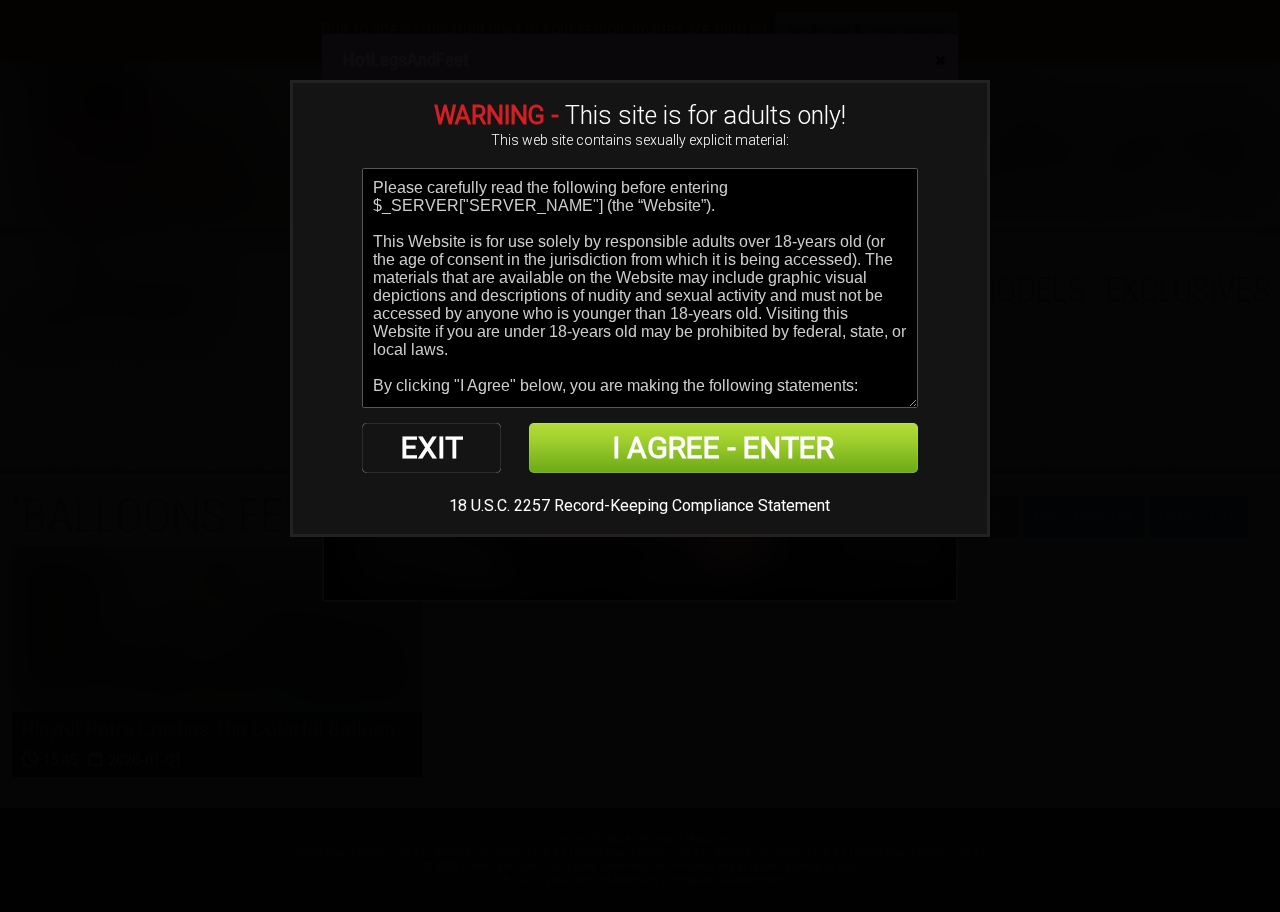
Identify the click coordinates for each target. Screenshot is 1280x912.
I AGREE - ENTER (723, 447)
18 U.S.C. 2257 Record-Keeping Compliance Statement (639, 505)
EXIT (432, 447)
